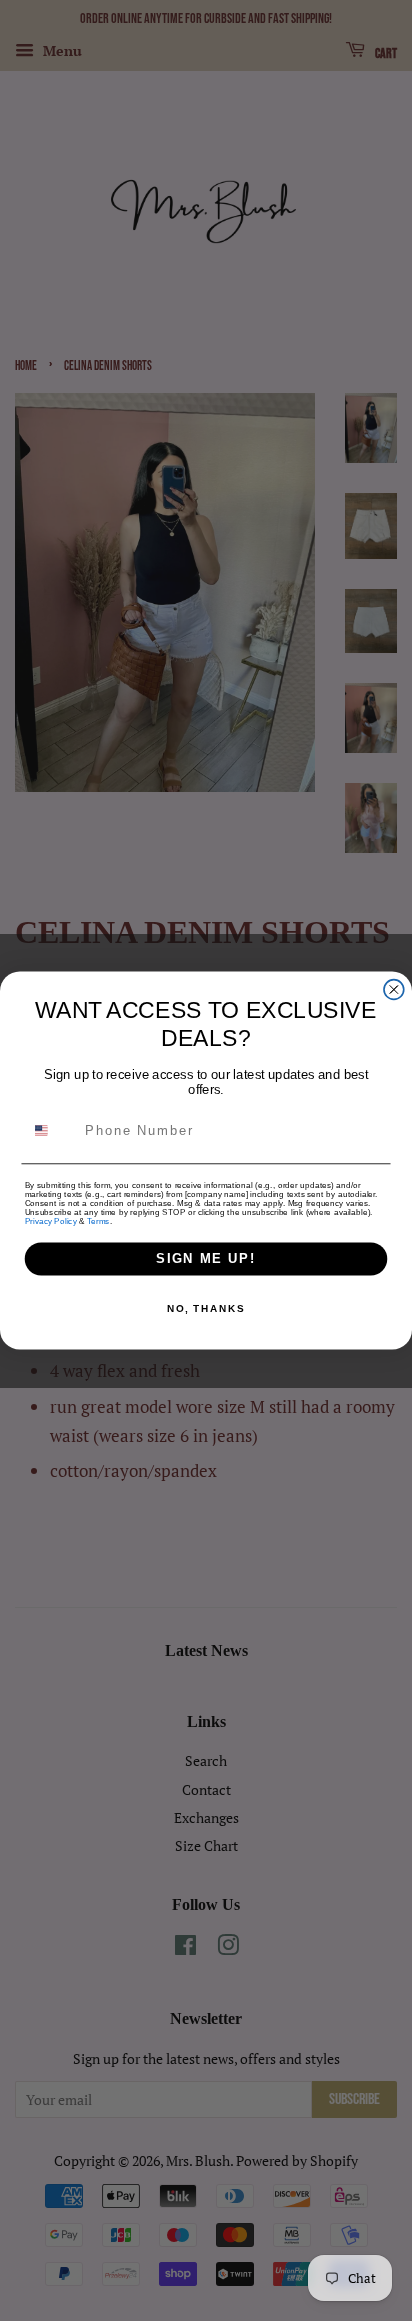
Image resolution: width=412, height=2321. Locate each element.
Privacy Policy (51, 1221)
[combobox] (51, 1130)
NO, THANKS (206, 1309)
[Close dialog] (394, 990)
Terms (98, 1221)
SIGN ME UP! (206, 1259)
